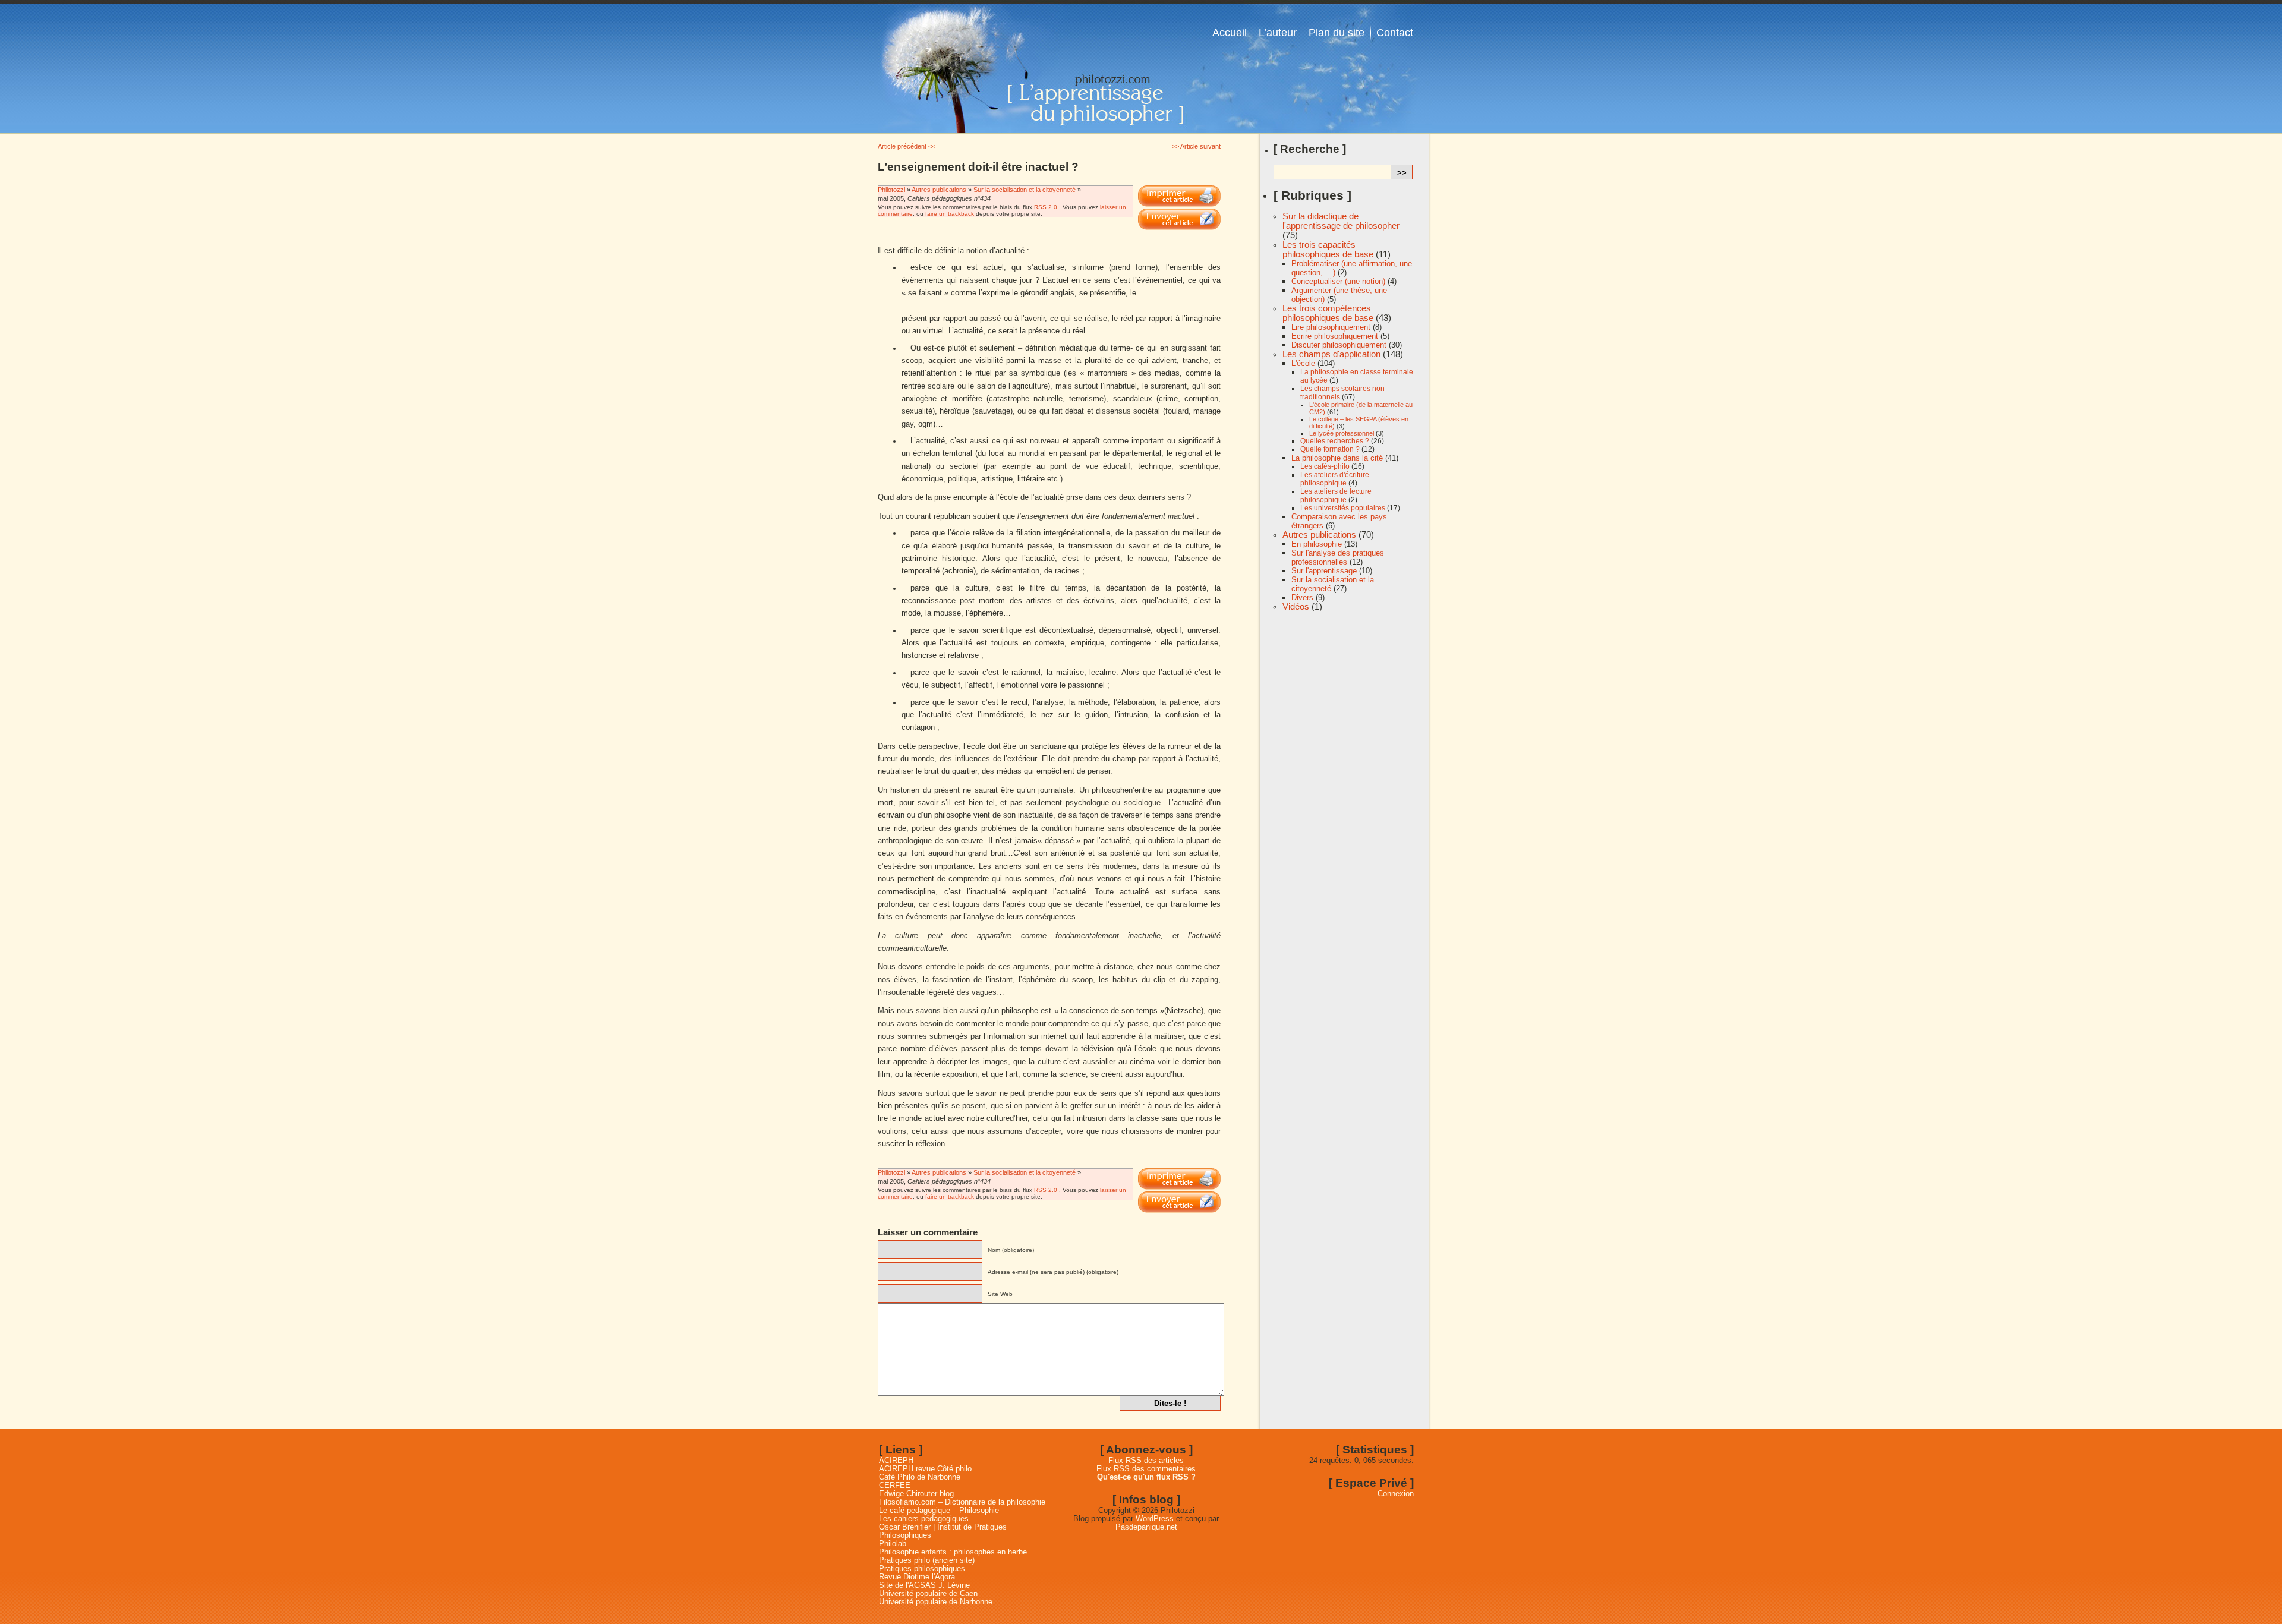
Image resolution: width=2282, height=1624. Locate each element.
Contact (1395, 33)
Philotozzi (892, 190)
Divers (1302, 597)
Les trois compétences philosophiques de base (1328, 313)
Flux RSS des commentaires (1146, 1469)
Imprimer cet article (1179, 196)
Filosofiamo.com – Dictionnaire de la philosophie (962, 1502)
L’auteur (1278, 33)
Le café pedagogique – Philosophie (939, 1511)
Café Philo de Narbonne (920, 1477)
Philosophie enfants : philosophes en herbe (953, 1552)
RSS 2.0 (1046, 207)
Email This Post (1179, 219)
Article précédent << (907, 146)
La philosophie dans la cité (1337, 458)
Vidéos (1296, 607)
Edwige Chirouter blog (916, 1494)
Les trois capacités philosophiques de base (1328, 250)
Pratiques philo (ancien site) (927, 1560)
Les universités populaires (1343, 508)
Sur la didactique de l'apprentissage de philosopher (1341, 221)
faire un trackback (950, 214)
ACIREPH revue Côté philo (925, 1469)
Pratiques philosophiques (922, 1569)
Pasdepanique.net (1146, 1527)
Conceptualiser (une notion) (1338, 281)
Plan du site (1337, 33)
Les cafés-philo (1325, 466)
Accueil (1230, 33)
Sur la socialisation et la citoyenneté (1025, 190)
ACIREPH (896, 1461)
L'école (1303, 363)
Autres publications (939, 190)
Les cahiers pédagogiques (924, 1519)
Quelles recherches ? (1335, 441)
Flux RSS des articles (1146, 1461)
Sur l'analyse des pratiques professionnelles (1338, 557)
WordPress (1155, 1519)
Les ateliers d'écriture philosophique (1335, 479)
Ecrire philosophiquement (1335, 336)
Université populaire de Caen (928, 1594)
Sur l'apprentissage (1324, 571)
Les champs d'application (1331, 354)
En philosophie (1317, 544)
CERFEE (895, 1486)
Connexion (1396, 1494)
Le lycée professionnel (1342, 433)
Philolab (893, 1544)
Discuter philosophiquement (1339, 345)
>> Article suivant (1196, 146)
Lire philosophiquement (1331, 327)
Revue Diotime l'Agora (917, 1577)
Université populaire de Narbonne (936, 1602)
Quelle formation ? (1330, 449)
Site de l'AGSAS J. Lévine (924, 1585)
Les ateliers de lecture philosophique (1336, 496)
